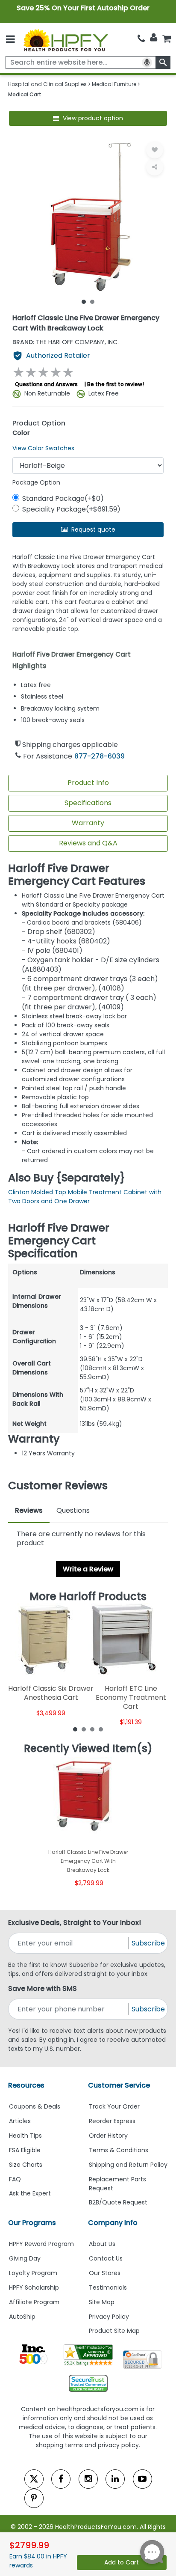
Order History (108, 2136)
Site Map (102, 2302)
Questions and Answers (46, 384)
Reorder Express (112, 2121)
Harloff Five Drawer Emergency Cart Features (77, 875)
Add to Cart (122, 2562)
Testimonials (108, 2287)
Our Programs (32, 2223)
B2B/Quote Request (118, 2202)
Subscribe (148, 1943)
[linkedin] (115, 2479)
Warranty (88, 823)
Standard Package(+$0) (63, 498)
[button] (88, 118)
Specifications (88, 803)
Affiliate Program (34, 2302)
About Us (102, 2244)
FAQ (15, 2179)
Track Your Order (114, 2106)
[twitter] (34, 2479)
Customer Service (119, 2085)
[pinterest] (34, 2498)
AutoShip (22, 2317)
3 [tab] (92, 1729)
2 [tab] (92, 301)
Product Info (88, 783)
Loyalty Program (33, 2273)
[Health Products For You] (66, 40)
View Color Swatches (43, 448)
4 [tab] (101, 1729)
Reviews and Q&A (88, 843)
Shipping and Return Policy (128, 2165)
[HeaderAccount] (154, 38)
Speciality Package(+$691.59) (71, 509)
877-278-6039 (100, 756)
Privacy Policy (109, 2317)
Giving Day (25, 2258)
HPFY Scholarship (34, 2287)
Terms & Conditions (119, 2150)
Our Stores (105, 2273)
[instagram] (88, 2479)
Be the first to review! (116, 384)
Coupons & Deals (35, 2106)
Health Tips (25, 2136)
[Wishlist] (155, 150)
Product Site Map (114, 2331)
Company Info (113, 2223)
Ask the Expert (30, 2193)
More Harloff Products (88, 1597)
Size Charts (26, 2165)
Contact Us (106, 2258)
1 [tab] (84, 301)
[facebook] (61, 2479)
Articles (20, 2121)
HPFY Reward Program (41, 2244)
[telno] (141, 39)
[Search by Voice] (147, 62)
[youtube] (142, 2479)
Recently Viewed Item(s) (88, 1749)
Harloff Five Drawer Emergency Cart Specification (59, 1241)
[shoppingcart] (167, 39)
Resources (26, 2085)
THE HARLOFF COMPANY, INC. (66, 342)
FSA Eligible (25, 2150)
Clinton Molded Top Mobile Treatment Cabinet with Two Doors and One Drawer (85, 1197)
